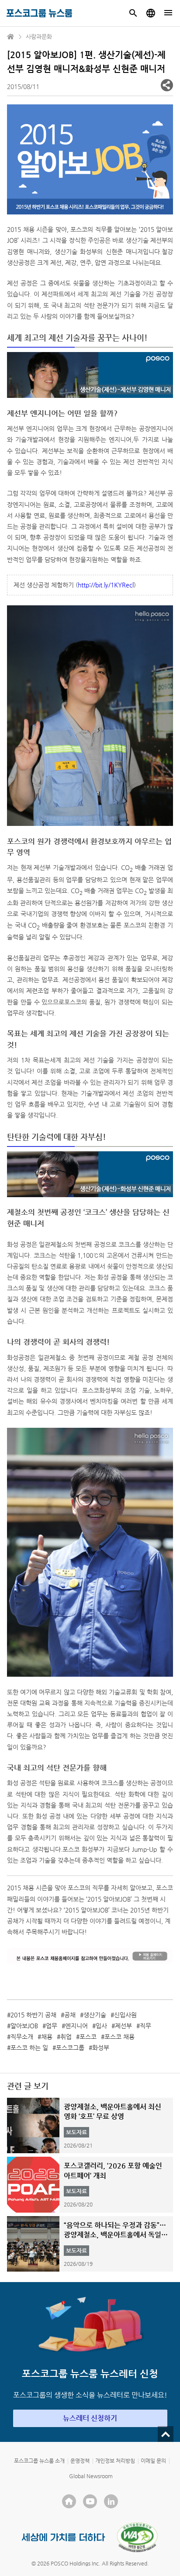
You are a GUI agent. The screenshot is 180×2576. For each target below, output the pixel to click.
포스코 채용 (119, 2037)
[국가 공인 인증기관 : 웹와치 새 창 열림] (137, 2537)
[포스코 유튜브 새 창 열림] (90, 2501)
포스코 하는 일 (29, 2048)
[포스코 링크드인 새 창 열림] (111, 2501)
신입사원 (125, 2015)
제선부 (123, 2026)
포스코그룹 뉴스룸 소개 (39, 2461)
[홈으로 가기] (11, 37)
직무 (145, 2026)
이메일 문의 (153, 2461)
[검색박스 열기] (133, 13)
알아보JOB (24, 2026)
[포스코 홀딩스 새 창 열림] (69, 2501)
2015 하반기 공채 (33, 2015)
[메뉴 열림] (168, 13)
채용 (47, 2037)
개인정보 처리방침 (115, 2461)
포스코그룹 (70, 2048)
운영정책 (80, 2461)
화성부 (101, 2048)
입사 (101, 2026)
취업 (66, 2037)
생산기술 (95, 2015)
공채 (70, 2015)
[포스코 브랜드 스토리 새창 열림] (64, 2537)
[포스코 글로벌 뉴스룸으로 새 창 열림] (151, 13)
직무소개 (22, 2037)
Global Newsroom (91, 2476)
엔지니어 (76, 2026)
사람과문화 (39, 36)
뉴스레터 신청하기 (90, 2418)
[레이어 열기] (167, 85)
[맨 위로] (166, 2434)
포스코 (88, 2037)
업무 (52, 2026)
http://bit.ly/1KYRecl (106, 585)
